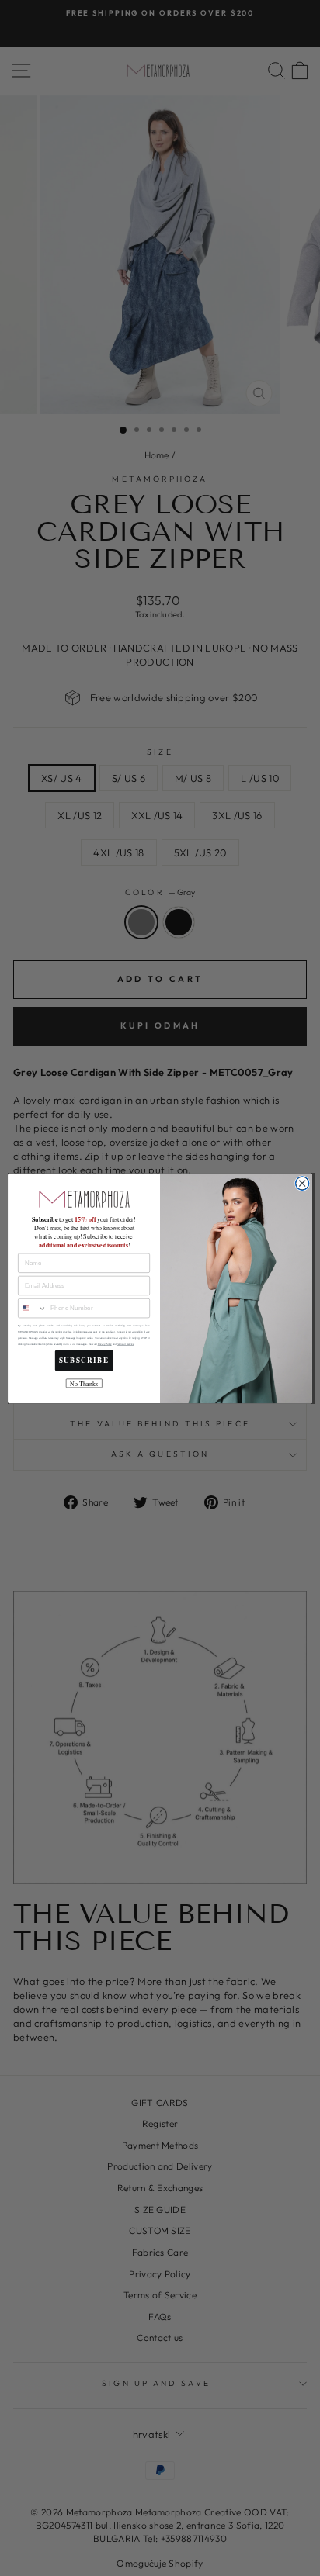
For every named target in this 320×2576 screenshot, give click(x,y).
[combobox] (33, 1308)
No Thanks (84, 1383)
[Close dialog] (302, 1183)
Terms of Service (125, 1344)
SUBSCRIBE (84, 1360)
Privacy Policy (105, 1344)
